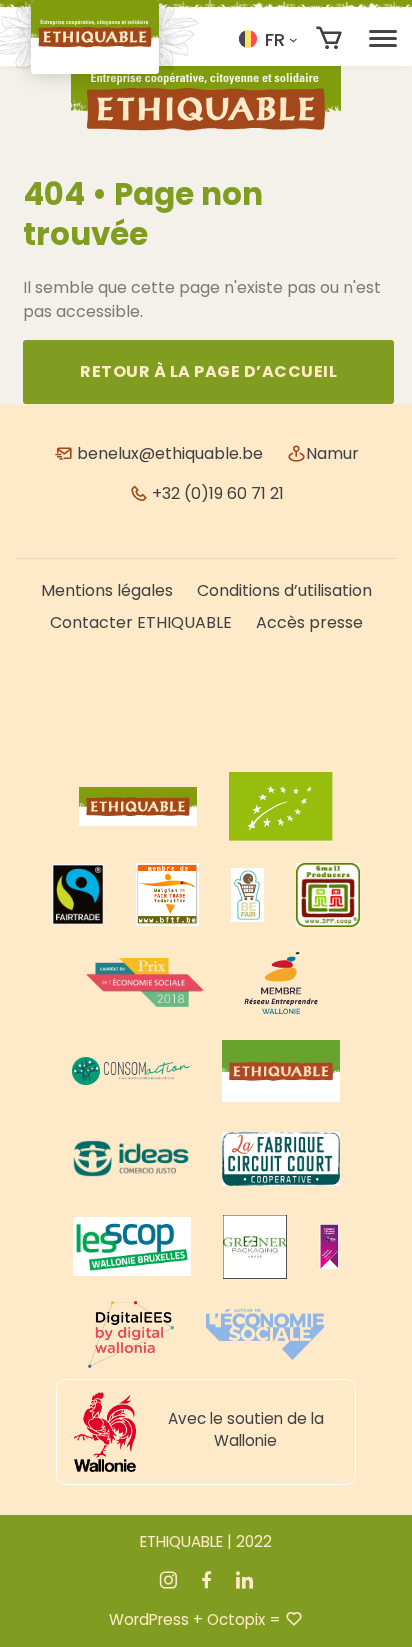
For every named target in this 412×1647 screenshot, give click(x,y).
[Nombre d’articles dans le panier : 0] (329, 38)
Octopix (236, 1619)
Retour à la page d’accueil (208, 371)
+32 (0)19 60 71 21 (216, 493)
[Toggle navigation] (383, 39)
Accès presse (309, 622)
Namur (332, 453)
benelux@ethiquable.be (168, 453)
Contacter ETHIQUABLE (141, 622)
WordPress (149, 1619)
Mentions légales (107, 590)
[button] (268, 39)
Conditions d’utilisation (284, 590)
